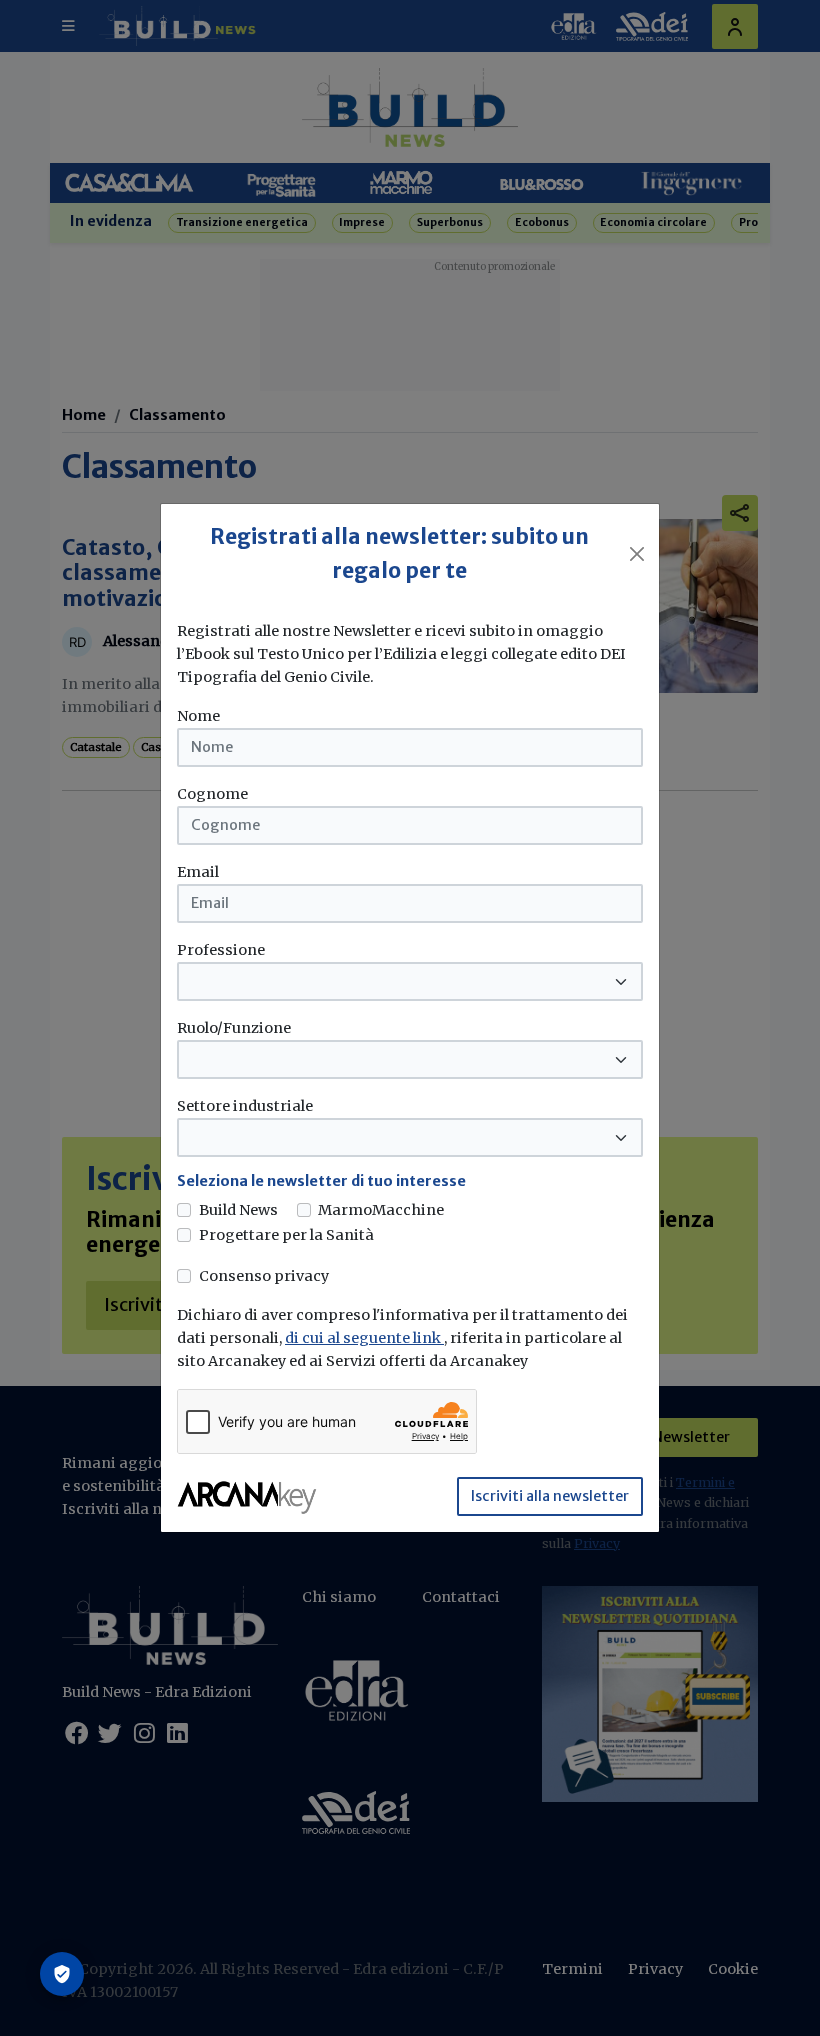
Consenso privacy (264, 1276)
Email (198, 872)
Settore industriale (245, 1106)
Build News (238, 1210)
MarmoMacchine (381, 1210)
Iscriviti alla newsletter (550, 1496)
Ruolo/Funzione (234, 1028)
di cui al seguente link (364, 1338)
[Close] (637, 554)
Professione (221, 950)
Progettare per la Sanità (286, 1235)
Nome (198, 716)
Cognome (212, 794)
